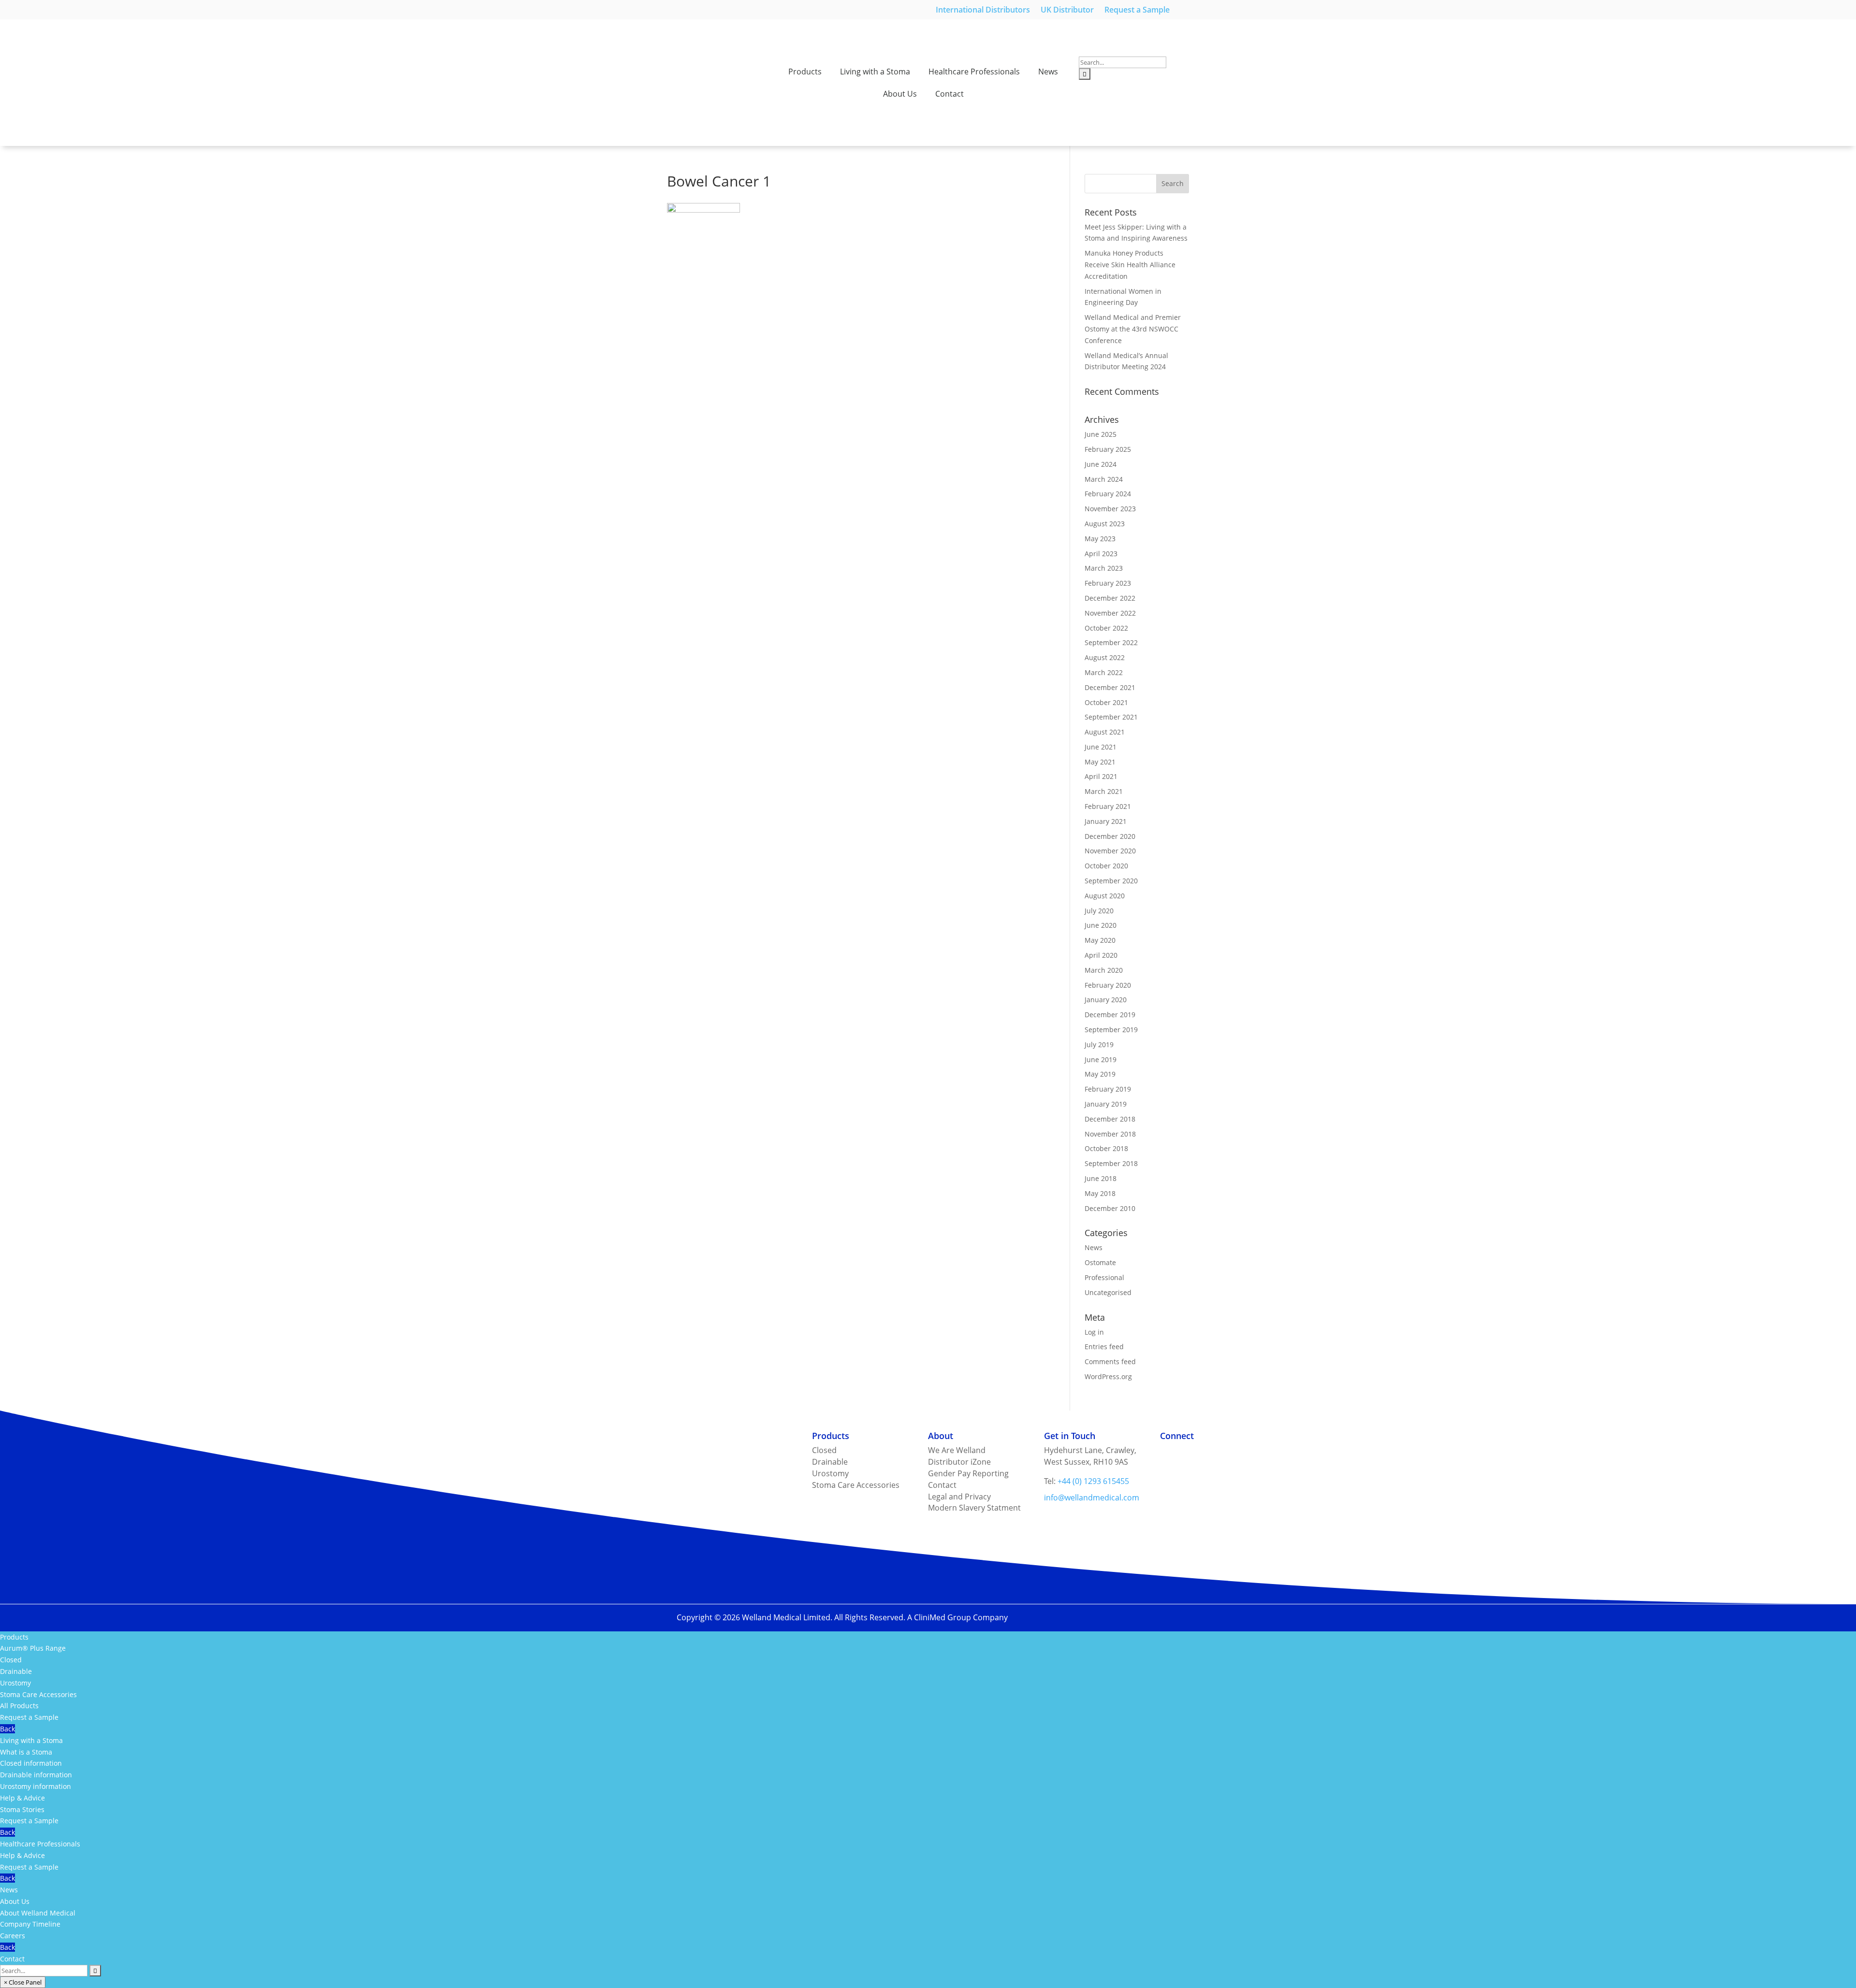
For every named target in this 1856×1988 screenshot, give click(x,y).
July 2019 (1099, 1044)
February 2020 (1108, 985)
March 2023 (1104, 568)
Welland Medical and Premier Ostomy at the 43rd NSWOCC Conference (1133, 329)
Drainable (16, 1671)
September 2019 (1111, 1030)
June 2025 (1101, 434)
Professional (1104, 1277)
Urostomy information (36, 1786)
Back (7, 1729)
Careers (13, 1936)
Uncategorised (1108, 1292)
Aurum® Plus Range (33, 1648)
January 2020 (1106, 1000)
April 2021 (1101, 776)
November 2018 (1110, 1134)
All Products (19, 1706)
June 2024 (1101, 464)
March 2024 (1104, 479)
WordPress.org (1108, 1376)
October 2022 (1106, 628)
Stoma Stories (22, 1809)
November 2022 (1110, 613)
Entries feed (1104, 1347)
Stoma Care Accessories (38, 1694)
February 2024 (1108, 494)
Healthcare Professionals (974, 72)
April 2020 (1101, 955)
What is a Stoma (26, 1752)
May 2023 (1100, 539)
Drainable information (36, 1775)
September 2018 (1111, 1163)
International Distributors (983, 11)
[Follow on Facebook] (1187, 1453)
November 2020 (1110, 851)
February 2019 (1108, 1089)
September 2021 (1111, 717)
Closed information (31, 1763)
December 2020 (1110, 836)
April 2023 (1101, 554)
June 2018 (1101, 1178)
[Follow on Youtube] (1226, 1453)
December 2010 (1110, 1208)
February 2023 (1108, 583)
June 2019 (1101, 1059)
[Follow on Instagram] (1168, 1453)
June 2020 (1101, 925)
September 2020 (1111, 881)
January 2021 (1106, 821)
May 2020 (1100, 940)
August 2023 (1105, 524)
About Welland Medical (38, 1913)
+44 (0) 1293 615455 (1093, 1481)
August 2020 (1105, 896)
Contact (950, 94)
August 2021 (1105, 732)
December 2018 (1110, 1119)
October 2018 (1106, 1148)
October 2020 (1106, 866)
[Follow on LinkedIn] (1206, 1453)
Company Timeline (30, 1924)
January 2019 (1106, 1104)
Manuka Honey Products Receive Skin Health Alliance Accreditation (1130, 265)
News (1048, 72)
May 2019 (1100, 1074)
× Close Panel (23, 1982)
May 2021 (1100, 762)
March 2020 (1104, 970)
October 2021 (1106, 702)
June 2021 (1101, 747)
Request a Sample (1137, 11)
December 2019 (1110, 1015)
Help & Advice (22, 1798)
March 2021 (1104, 791)
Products (805, 72)
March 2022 (1104, 672)
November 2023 (1110, 509)
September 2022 (1111, 642)
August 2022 (1105, 657)
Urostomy (15, 1683)
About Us (900, 94)
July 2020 (1099, 911)
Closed (11, 1660)
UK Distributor (1067, 11)
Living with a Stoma (875, 72)
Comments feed (1110, 1361)
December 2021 (1110, 687)
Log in (1094, 1332)
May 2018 (1100, 1193)
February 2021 (1108, 806)
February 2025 (1108, 449)
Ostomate (1100, 1262)
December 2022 (1110, 598)
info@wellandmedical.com (1092, 1498)
